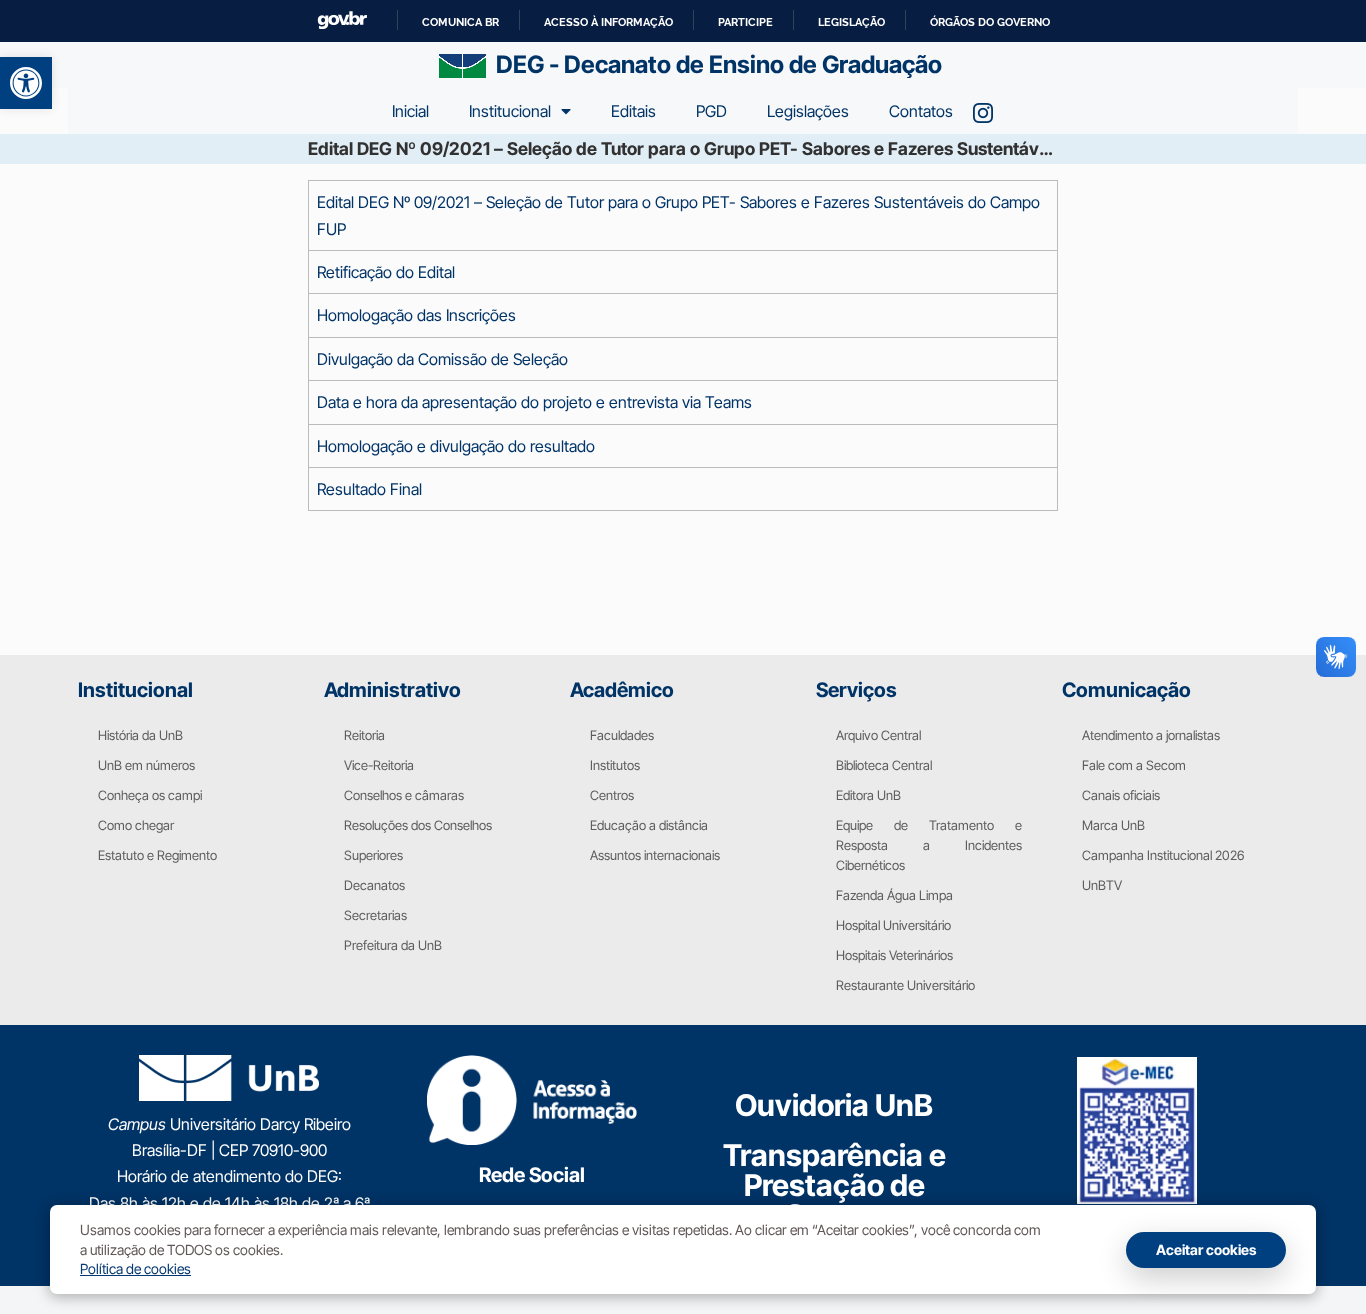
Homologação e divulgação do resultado (456, 446)
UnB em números (146, 765)
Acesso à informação (608, 22)
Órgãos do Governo (990, 22)
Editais (633, 111)
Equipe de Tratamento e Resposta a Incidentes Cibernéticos (929, 845)
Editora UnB (868, 795)
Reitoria (364, 735)
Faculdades (622, 735)
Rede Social (532, 1175)
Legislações (808, 111)
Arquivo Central (878, 735)
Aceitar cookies (1206, 1249)
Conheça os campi (150, 795)
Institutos (615, 765)
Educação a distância (649, 825)
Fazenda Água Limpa (894, 895)
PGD (711, 111)
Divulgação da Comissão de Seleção (442, 359)
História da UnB (140, 735)
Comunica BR (460, 22)
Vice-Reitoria (379, 765)
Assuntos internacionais (655, 855)
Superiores (373, 855)
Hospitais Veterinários (894, 955)
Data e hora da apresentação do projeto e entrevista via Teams (534, 402)
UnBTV (1102, 885)
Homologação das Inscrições (416, 315)
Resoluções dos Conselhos (418, 825)
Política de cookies (135, 1268)
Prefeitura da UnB (393, 945)
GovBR (342, 20)
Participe (745, 22)
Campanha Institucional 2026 (1163, 855)
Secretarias (375, 915)
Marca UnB (1113, 825)
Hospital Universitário (893, 925)
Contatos (921, 111)
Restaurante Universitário (905, 985)
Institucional (510, 111)
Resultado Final (369, 489)
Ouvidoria (834, 1105)
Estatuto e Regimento (157, 855)
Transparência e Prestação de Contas (834, 1185)
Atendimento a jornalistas (1151, 735)
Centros (612, 795)
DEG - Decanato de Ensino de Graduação (719, 64)
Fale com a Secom (1134, 765)
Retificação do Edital (386, 272)
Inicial (410, 111)
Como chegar (136, 825)
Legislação (851, 22)
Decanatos (374, 885)
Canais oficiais (1121, 795)
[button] (26, 83)
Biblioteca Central (884, 765)
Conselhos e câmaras (404, 795)
